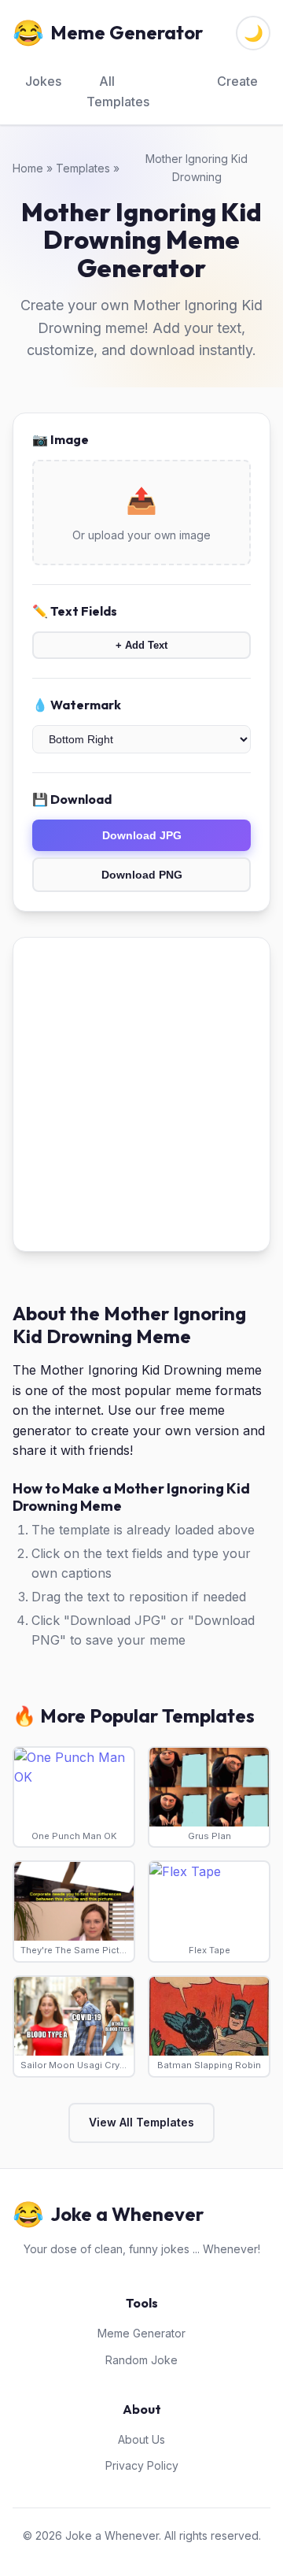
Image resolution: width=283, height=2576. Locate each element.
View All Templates (141, 2122)
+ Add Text (141, 645)
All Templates (118, 91)
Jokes (43, 81)
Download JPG (142, 835)
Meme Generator (141, 2333)
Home (28, 168)
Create (237, 81)
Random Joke (141, 2360)
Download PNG (142, 875)
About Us (141, 2439)
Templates (83, 168)
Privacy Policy (142, 2465)
